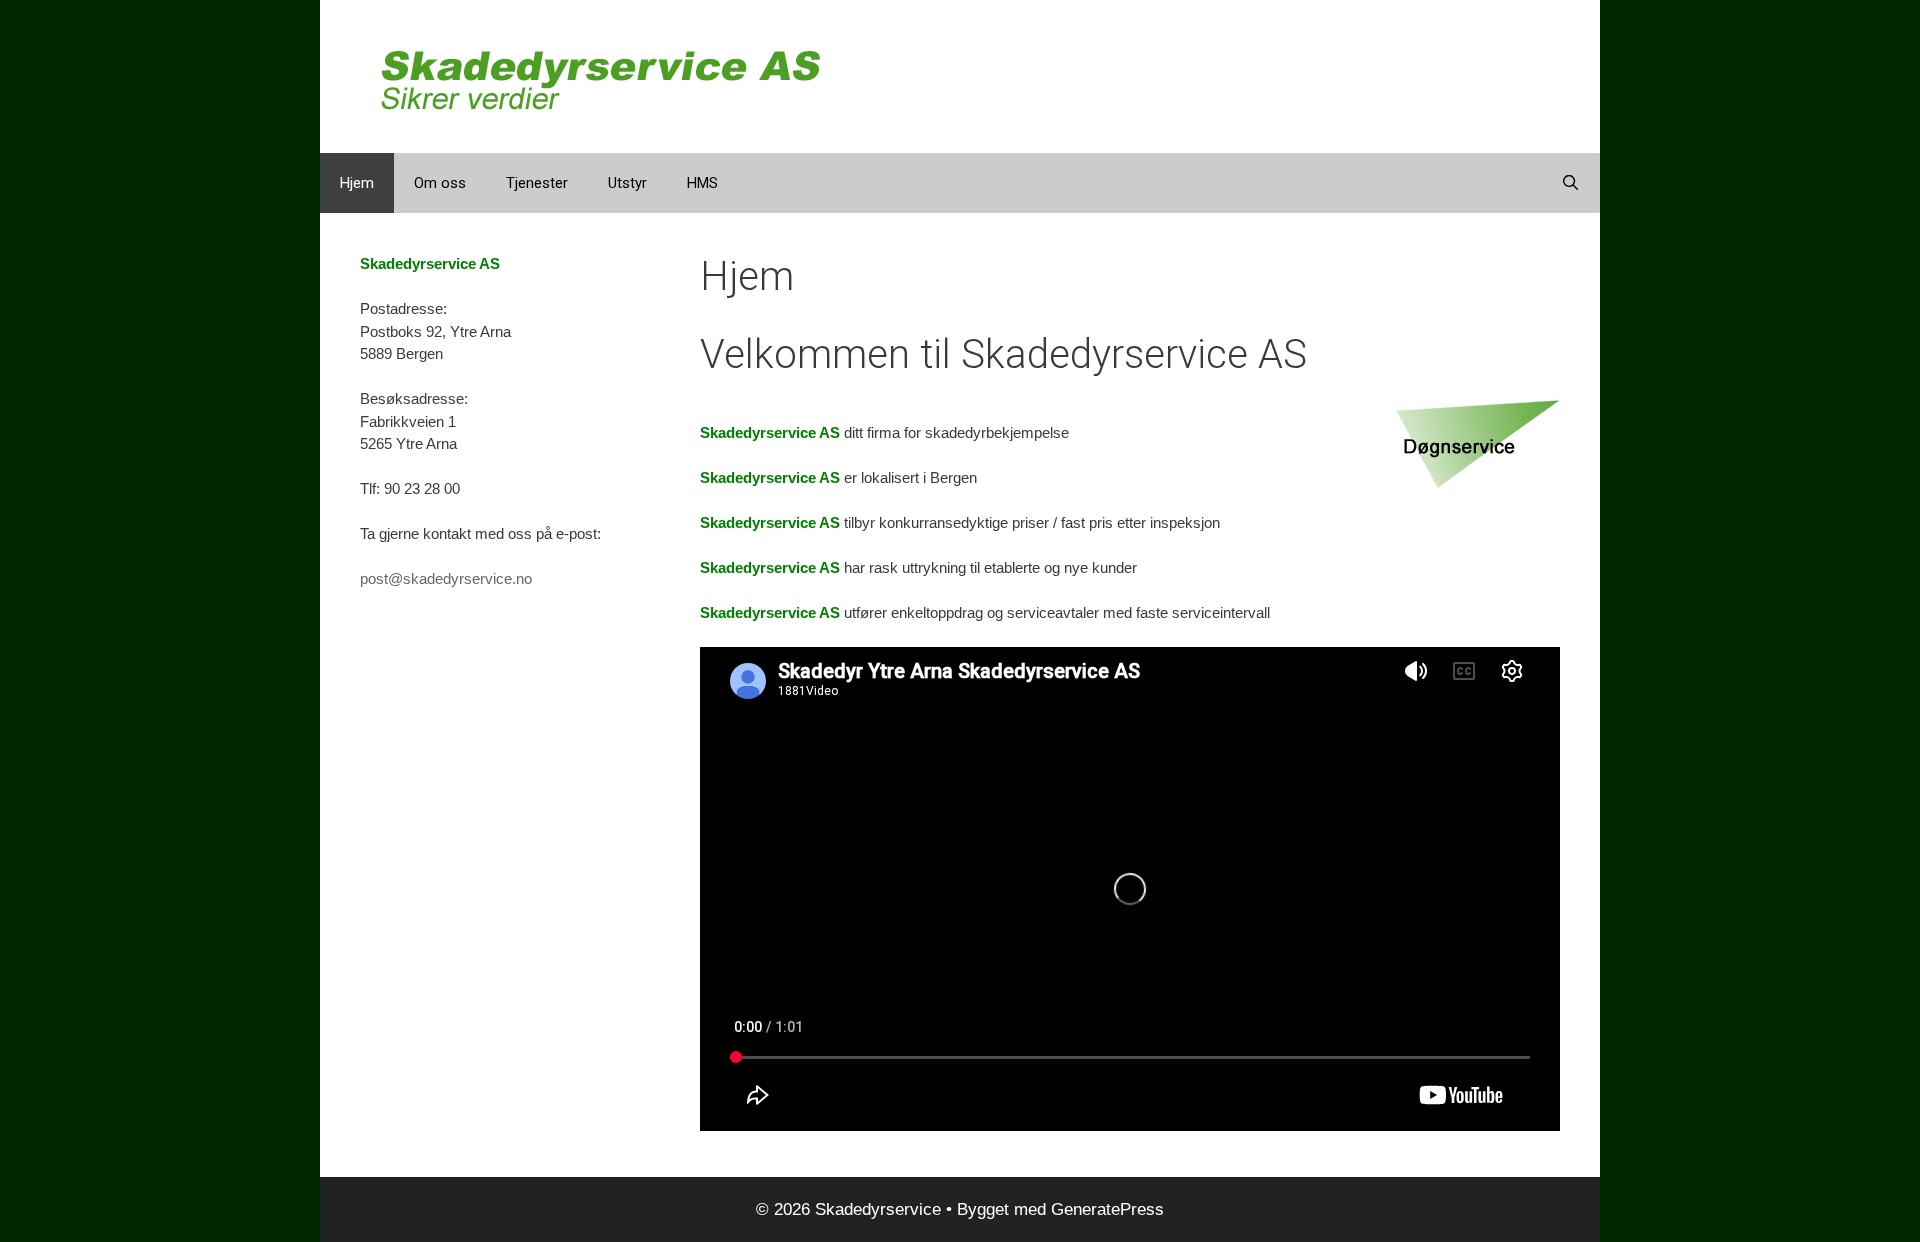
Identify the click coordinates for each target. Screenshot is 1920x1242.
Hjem (357, 183)
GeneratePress (1107, 1209)
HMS (702, 183)
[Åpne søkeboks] (1570, 183)
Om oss (440, 183)
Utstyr (627, 183)
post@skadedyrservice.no (446, 578)
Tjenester (537, 183)
